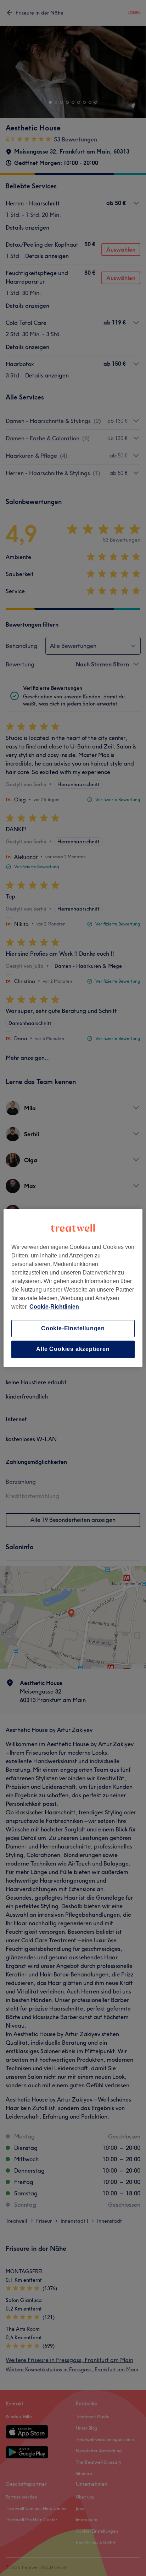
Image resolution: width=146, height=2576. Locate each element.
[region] (73, 1288)
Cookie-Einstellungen (73, 1328)
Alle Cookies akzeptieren (73, 1349)
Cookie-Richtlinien (54, 1307)
